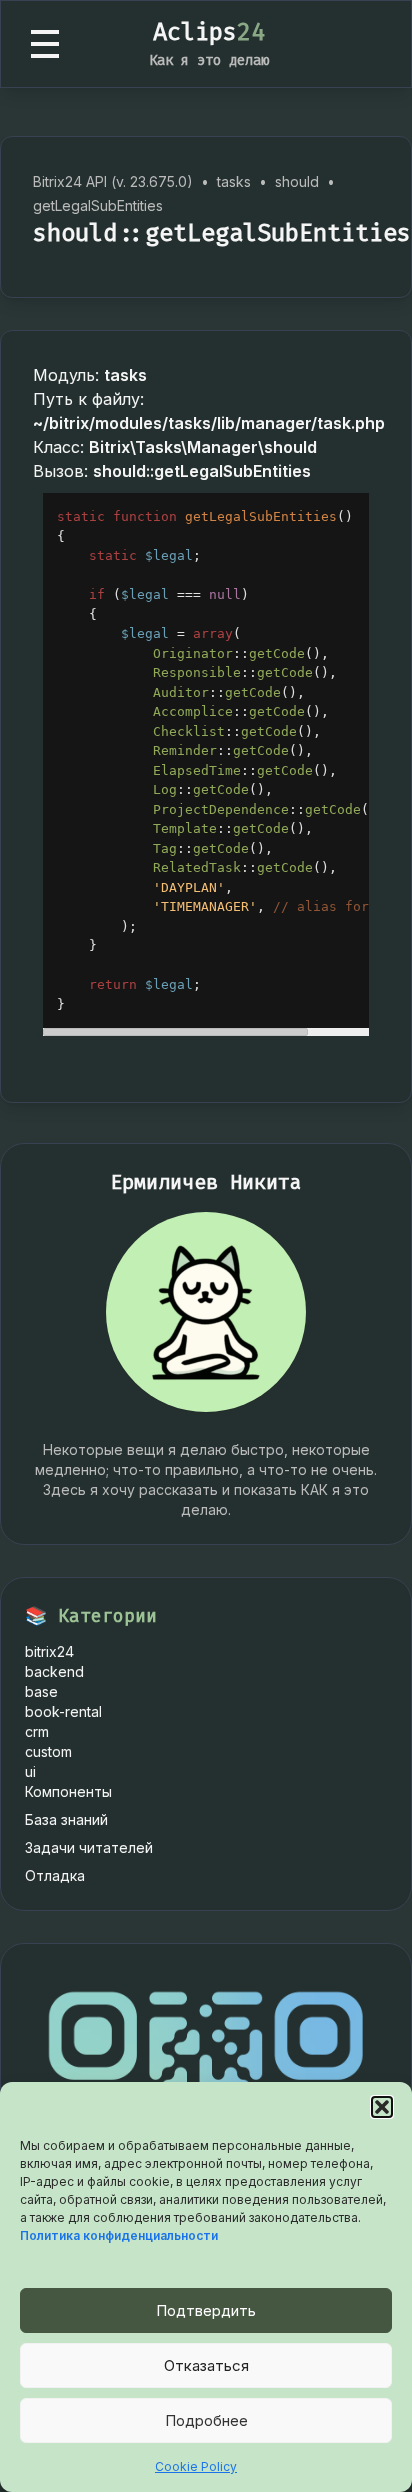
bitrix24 (49, 1651)
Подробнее (206, 2420)
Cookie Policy (196, 2466)
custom (48, 1751)
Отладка (55, 1875)
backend (54, 1671)
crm (37, 1731)
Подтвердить (206, 2310)
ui (30, 1771)
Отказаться (206, 2365)
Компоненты (68, 1791)
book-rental (63, 1711)
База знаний (66, 1819)
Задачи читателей (89, 1847)
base (41, 1691)
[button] (382, 2107)
